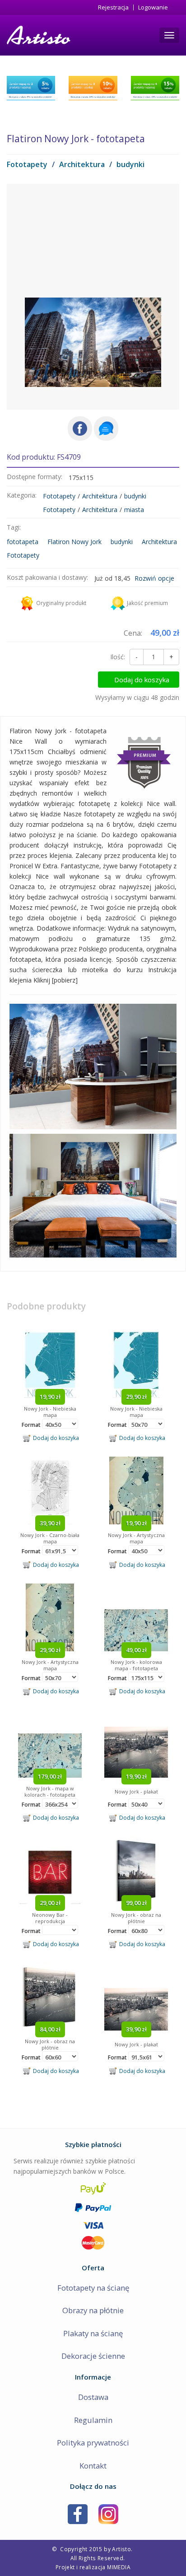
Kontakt (93, 2466)
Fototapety (27, 164)
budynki (130, 164)
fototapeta (23, 542)
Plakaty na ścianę (93, 2333)
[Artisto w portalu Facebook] (78, 2513)
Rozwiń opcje (154, 578)
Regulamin (93, 2420)
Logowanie (153, 7)
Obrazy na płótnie (93, 2310)
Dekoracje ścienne (93, 2356)
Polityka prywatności (93, 2443)
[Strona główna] (38, 35)
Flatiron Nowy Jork (74, 542)
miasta (134, 510)
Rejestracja (113, 7)
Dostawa (93, 2397)
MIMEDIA (119, 2567)
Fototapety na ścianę (93, 2288)
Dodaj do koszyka (142, 680)
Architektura (82, 164)
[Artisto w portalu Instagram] (108, 2513)
